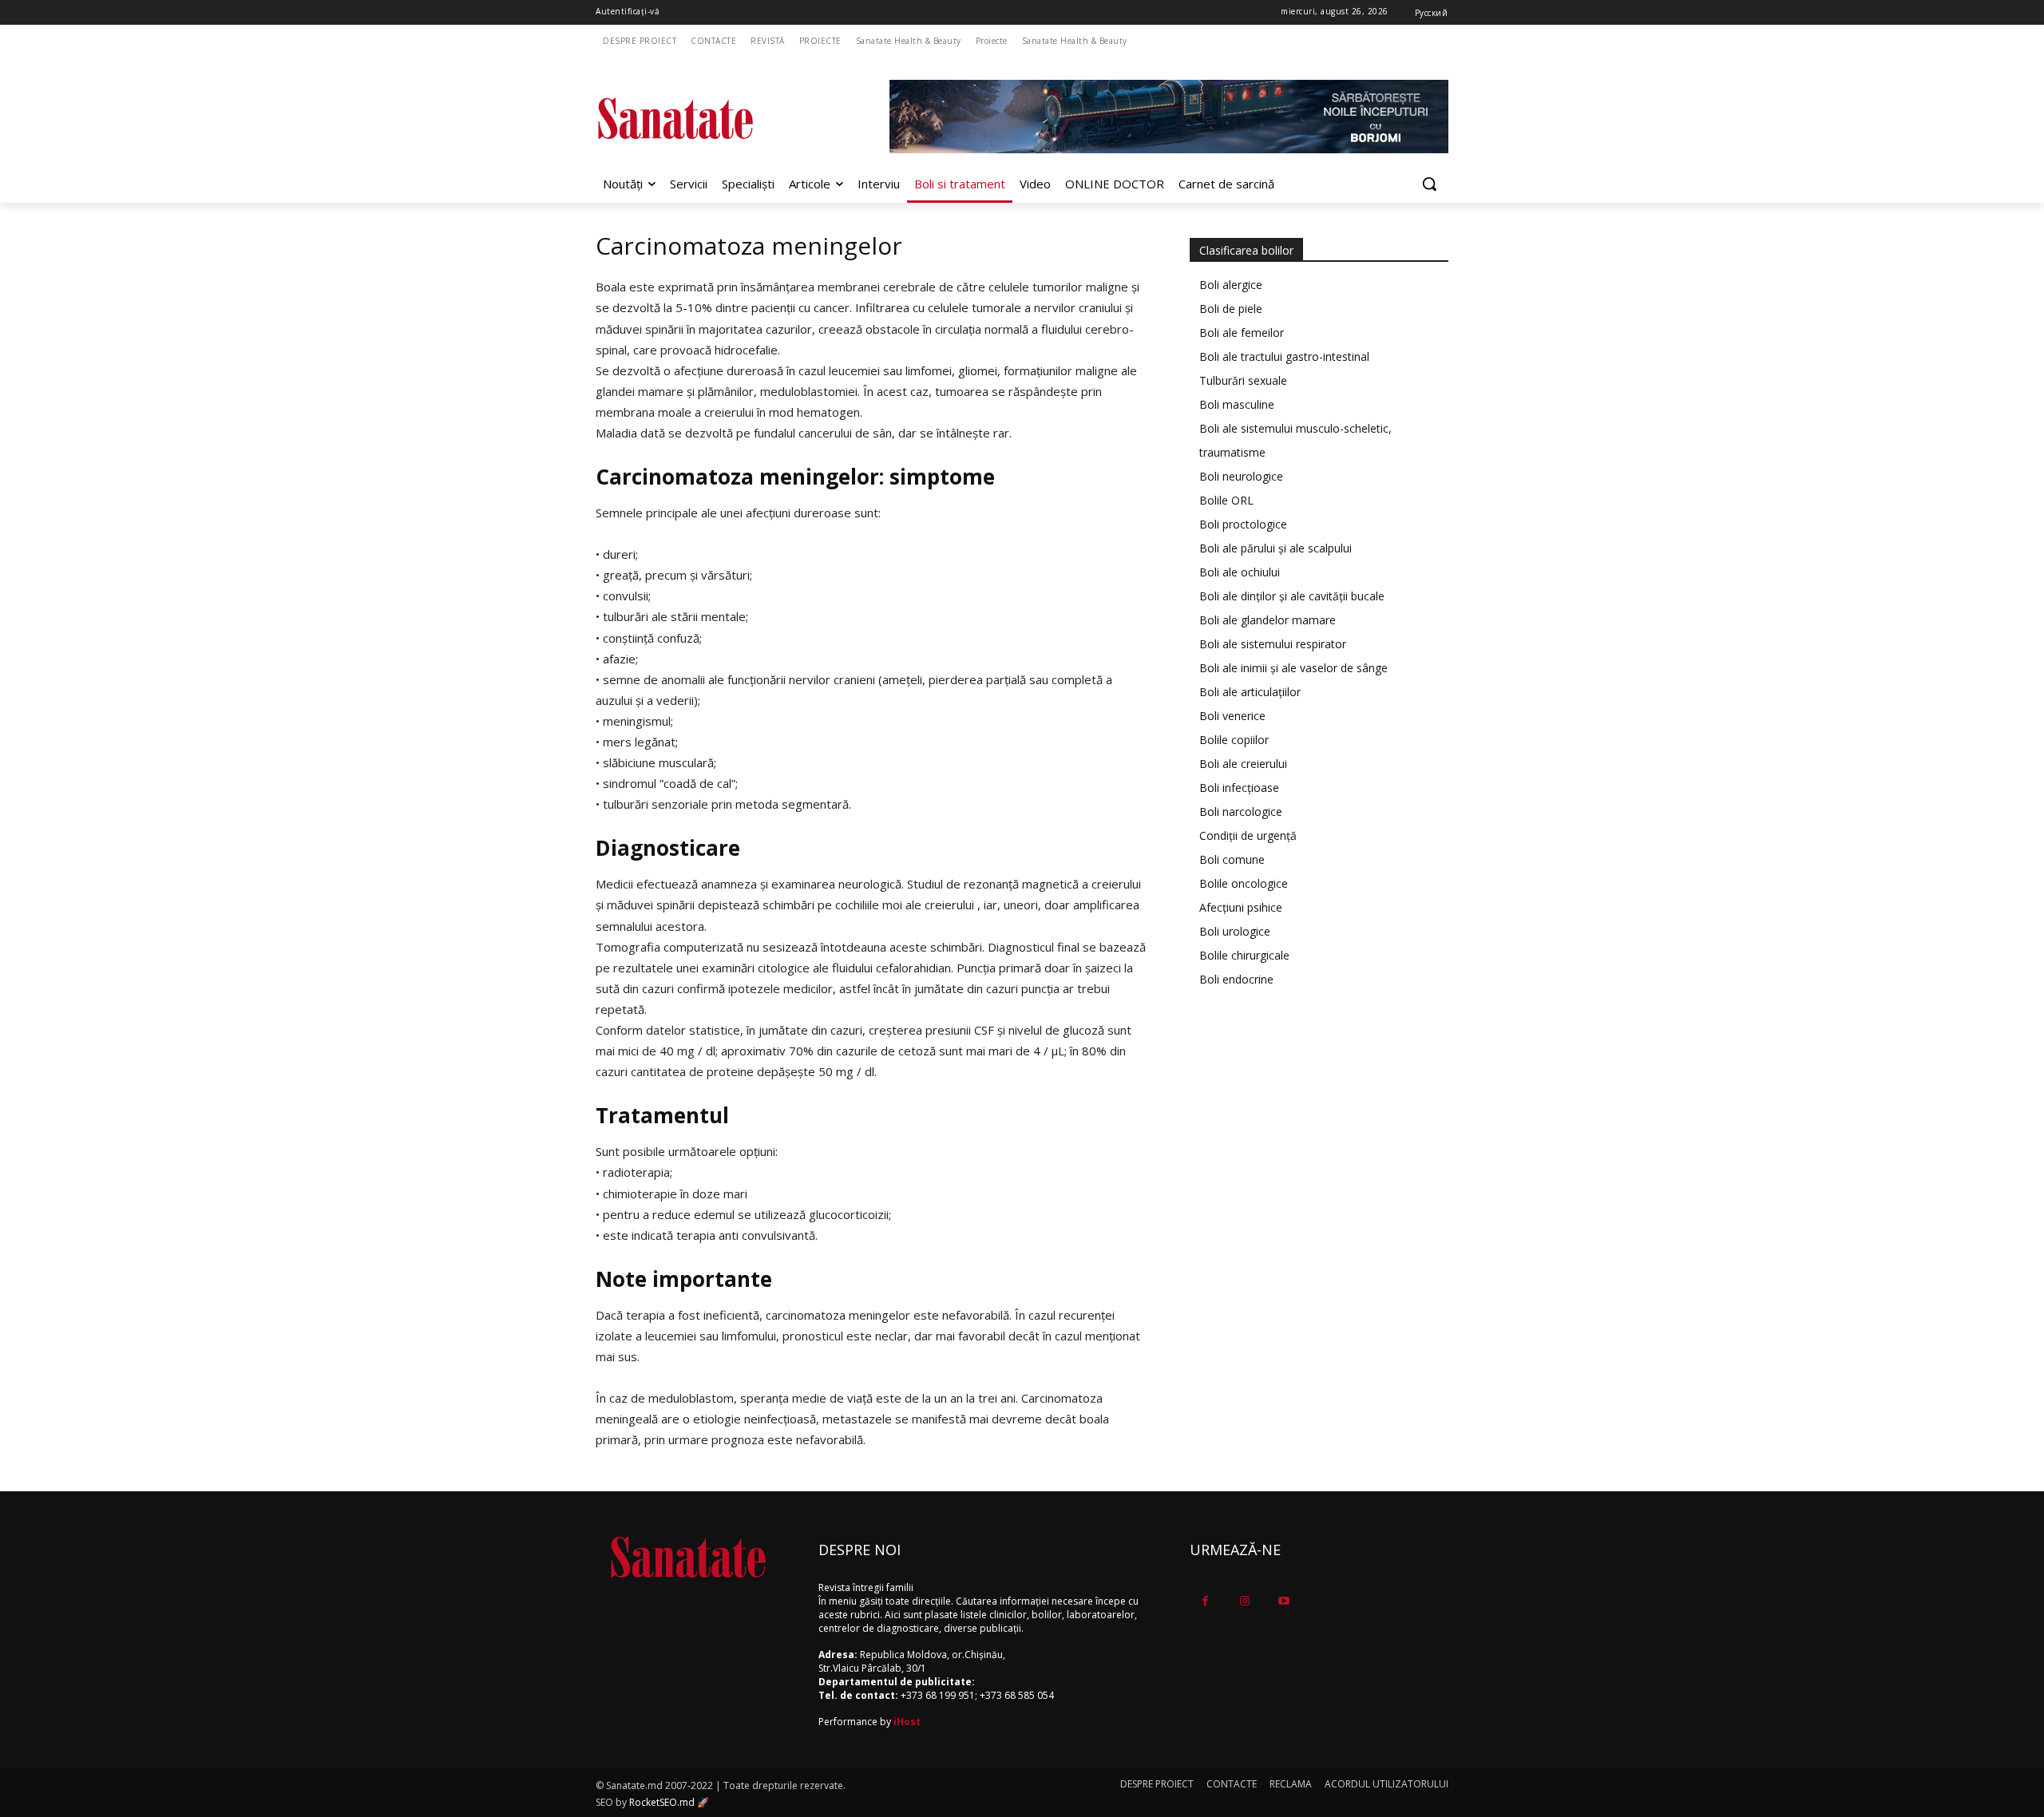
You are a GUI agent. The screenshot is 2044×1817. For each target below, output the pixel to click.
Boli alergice (1231, 285)
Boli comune (1232, 859)
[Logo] (723, 119)
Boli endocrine (1236, 979)
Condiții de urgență (1248, 835)
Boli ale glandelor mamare (1268, 620)
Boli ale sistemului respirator (1273, 644)
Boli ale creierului (1243, 764)
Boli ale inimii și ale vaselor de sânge (1293, 668)
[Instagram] (1244, 1601)
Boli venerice (1232, 716)
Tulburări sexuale (1243, 380)
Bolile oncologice (1244, 883)
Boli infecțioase (1239, 788)
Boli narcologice (1241, 812)
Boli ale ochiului (1240, 572)
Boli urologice (1235, 931)
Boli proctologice (1243, 524)
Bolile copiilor (1234, 740)
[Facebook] (1205, 1601)
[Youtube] (1283, 1601)
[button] (1429, 184)
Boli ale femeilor (1242, 333)
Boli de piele (1231, 309)
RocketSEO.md (662, 1802)
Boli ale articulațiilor (1250, 692)
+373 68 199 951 (938, 1695)
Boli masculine (1237, 404)
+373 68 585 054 (1017, 1695)
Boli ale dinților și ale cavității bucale (1292, 596)
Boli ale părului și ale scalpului (1276, 548)
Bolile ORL (1226, 500)
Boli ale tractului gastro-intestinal (1284, 356)
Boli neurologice (1241, 476)
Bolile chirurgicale (1244, 955)
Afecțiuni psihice (1241, 907)
